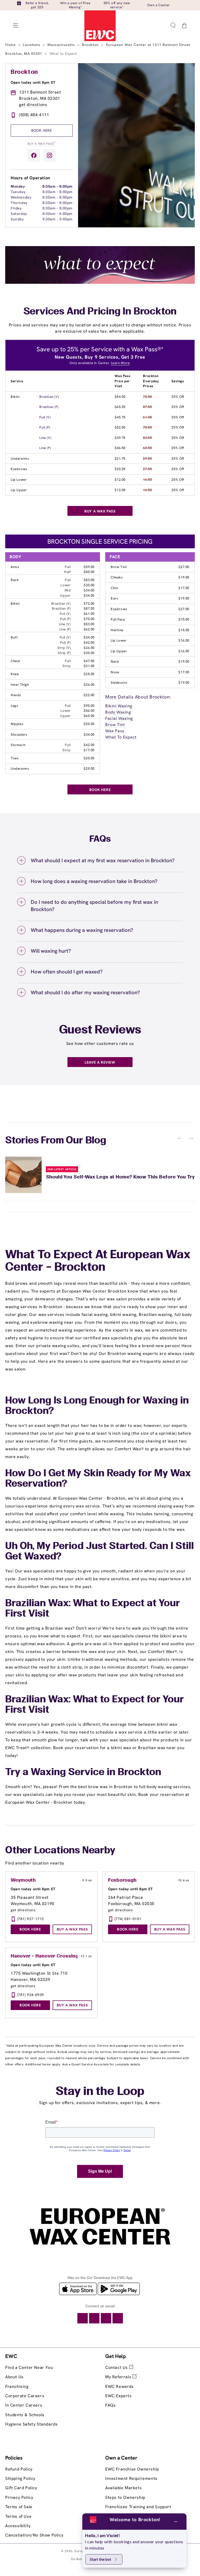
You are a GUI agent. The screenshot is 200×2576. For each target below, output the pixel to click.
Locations (32, 45)
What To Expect (121, 737)
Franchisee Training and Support (138, 2507)
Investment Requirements (131, 2478)
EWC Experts (118, 2396)
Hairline (117, 630)
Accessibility (18, 2526)
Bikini (15, 397)
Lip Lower (19, 480)
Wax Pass (115, 731)
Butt (14, 637)
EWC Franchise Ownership (132, 2469)
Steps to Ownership (125, 2497)
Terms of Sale (19, 2507)
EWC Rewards (120, 2386)
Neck (115, 661)
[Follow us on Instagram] (49, 155)
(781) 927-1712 (31, 1919)
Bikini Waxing (119, 706)
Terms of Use (18, 2516)
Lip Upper (19, 490)
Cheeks (117, 577)
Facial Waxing (119, 718)
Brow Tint (119, 567)
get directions (33, 105)
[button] (173, 25)
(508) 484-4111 (34, 115)
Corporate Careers (25, 2396)
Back (15, 580)
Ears (114, 598)
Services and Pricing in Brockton (100, 312)
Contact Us (117, 2367)
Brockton (91, 45)
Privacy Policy (19, 2497)
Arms (15, 567)
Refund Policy (19, 2469)
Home (11, 45)
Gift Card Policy (21, 2488)
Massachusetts (62, 45)
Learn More (120, 363)
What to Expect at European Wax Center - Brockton (98, 1261)
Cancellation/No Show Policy (34, 2535)
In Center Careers (24, 2405)
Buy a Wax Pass (42, 143)
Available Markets (123, 2488)
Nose (115, 672)
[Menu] (16, 25)
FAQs (110, 2405)
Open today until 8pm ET (33, 82)
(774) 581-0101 (128, 1919)
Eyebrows (19, 469)
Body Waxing (118, 712)
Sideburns (119, 683)
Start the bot (101, 2559)
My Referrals (119, 2377)
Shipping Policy (20, 2478)
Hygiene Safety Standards (31, 2424)
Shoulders (19, 734)
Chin (114, 588)
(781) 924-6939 (31, 1995)
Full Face (118, 619)
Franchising (17, 2386)
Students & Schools (25, 2415)
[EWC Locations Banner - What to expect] (100, 282)
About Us (14, 2377)
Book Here (42, 130)
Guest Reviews (100, 1030)
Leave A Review (100, 1062)
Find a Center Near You (29, 2367)
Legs (14, 706)
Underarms (20, 459)
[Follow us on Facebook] (34, 155)
